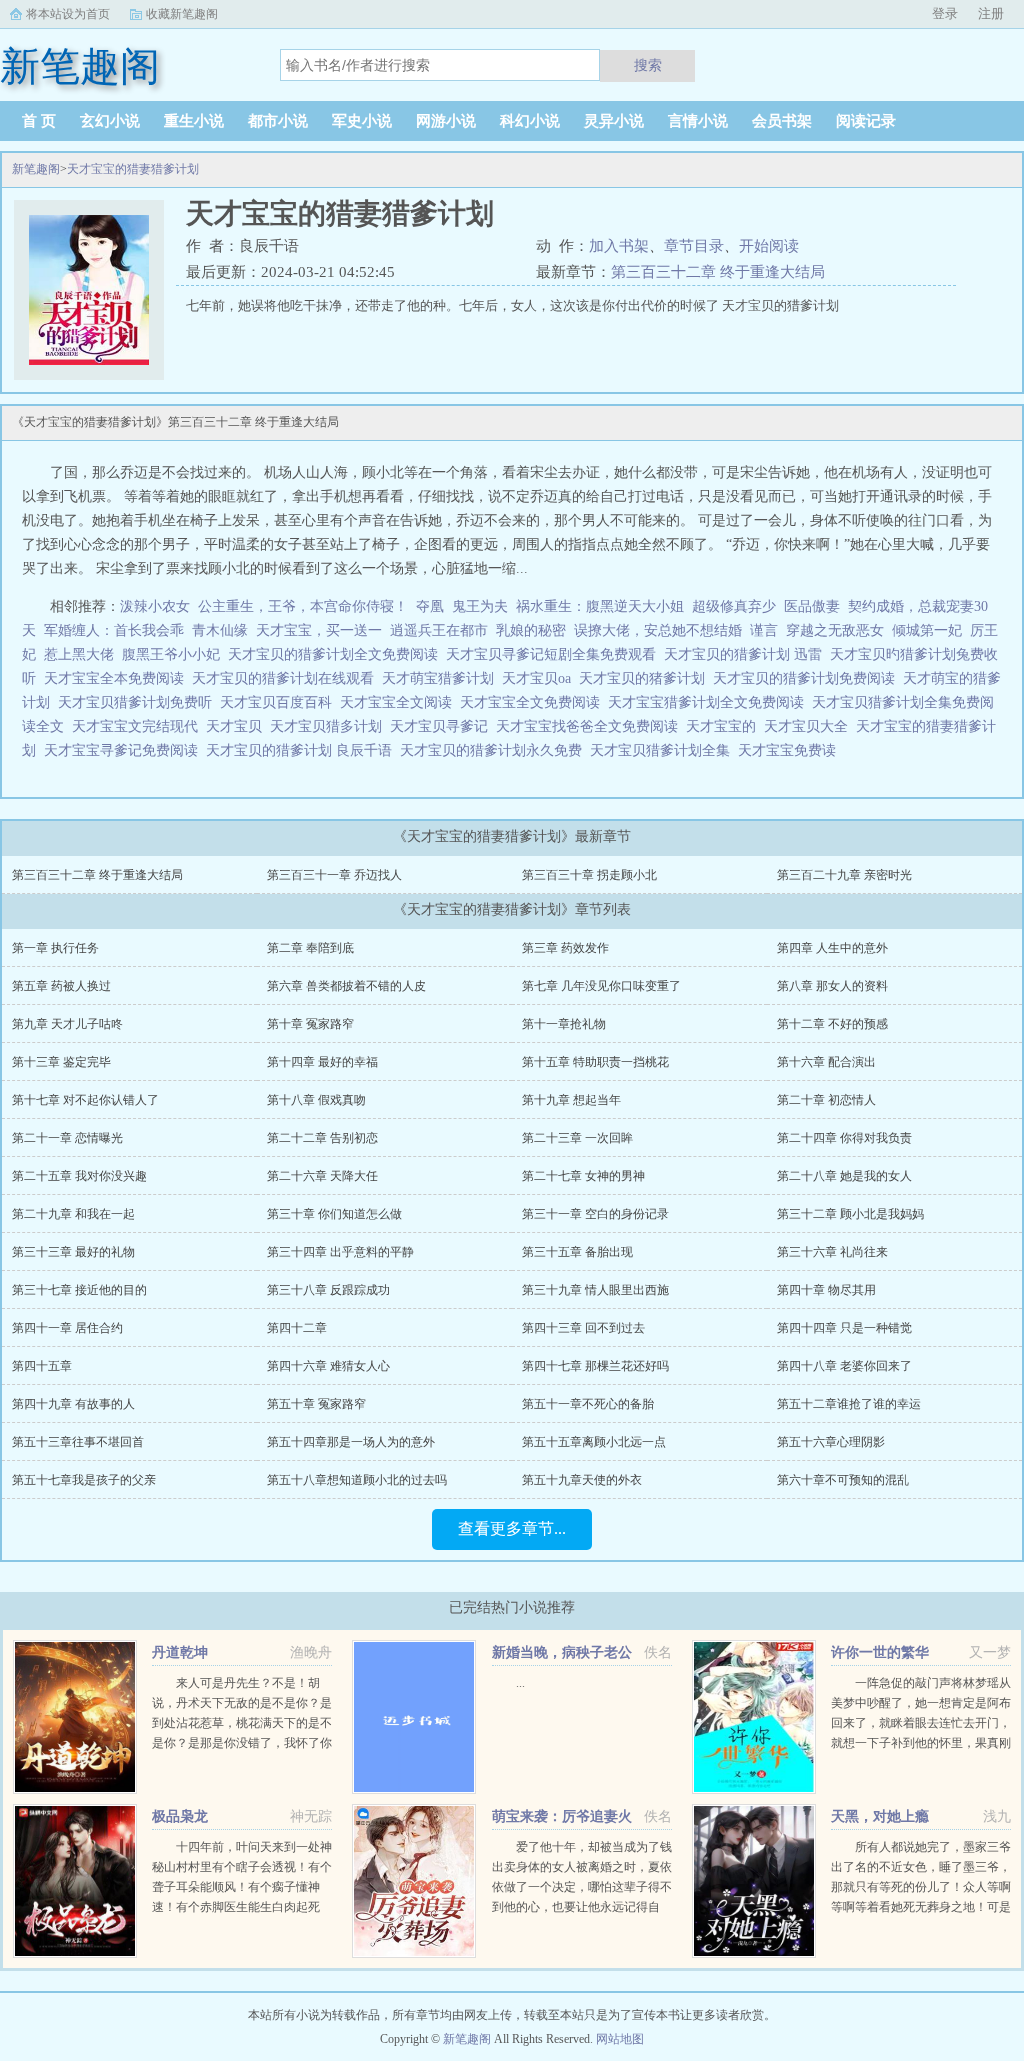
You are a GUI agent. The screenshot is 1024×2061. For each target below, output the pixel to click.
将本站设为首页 (68, 14)
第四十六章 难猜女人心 (328, 1366)
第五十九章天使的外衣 (582, 1480)
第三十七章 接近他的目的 (79, 1290)
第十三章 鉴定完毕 (61, 1062)
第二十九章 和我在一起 (73, 1214)
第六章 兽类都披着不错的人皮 (346, 986)
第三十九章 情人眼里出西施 (595, 1290)
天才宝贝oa (540, 678)
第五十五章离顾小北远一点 (594, 1442)
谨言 (764, 630)
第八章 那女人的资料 (832, 986)
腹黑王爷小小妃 (171, 654)
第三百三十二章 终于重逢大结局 (718, 272)
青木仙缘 (220, 630)
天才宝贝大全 (810, 726)
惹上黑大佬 (79, 654)
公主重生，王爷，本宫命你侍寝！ (303, 606)
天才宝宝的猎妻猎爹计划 (133, 169)
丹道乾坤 (180, 1652)
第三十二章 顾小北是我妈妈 (850, 1214)
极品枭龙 (180, 1816)
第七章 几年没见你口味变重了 (601, 986)
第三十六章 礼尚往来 (832, 1252)
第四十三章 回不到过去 (583, 1328)
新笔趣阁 (36, 169)
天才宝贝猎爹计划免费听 (139, 702)
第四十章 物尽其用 (826, 1290)
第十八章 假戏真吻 (316, 1100)
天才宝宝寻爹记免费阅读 (125, 750)
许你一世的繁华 (880, 1652)
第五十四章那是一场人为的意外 (351, 1442)
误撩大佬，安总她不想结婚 (658, 630)
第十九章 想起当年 (571, 1100)
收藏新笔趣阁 (182, 14)
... (520, 1683)
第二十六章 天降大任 (322, 1176)
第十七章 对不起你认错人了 (85, 1100)
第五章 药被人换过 (61, 986)
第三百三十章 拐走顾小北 (589, 875)
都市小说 (278, 121)
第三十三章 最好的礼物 (73, 1252)
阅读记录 (866, 121)
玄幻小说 (110, 121)
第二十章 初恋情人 (826, 1100)
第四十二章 (297, 1328)
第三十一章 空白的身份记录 (595, 1214)
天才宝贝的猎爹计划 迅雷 (747, 654)
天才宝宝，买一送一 (319, 630)
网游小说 (446, 121)
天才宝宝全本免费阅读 (118, 678)
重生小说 (194, 121)
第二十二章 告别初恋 (322, 1138)
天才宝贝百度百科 (280, 702)
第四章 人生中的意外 (832, 948)
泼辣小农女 (155, 606)
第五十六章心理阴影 (831, 1442)
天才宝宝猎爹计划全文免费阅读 (710, 702)
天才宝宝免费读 (791, 750)
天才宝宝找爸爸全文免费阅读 (591, 726)
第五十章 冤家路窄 (316, 1404)
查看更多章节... (512, 1528)
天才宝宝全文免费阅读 (534, 702)
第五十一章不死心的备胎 (588, 1404)
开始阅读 (769, 246)
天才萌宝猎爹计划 (442, 678)
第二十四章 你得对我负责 (844, 1138)
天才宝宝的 (725, 726)
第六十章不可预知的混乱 (843, 1480)
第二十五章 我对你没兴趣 (79, 1176)
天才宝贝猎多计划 (330, 726)
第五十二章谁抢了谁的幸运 (849, 1404)
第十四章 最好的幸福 (322, 1062)
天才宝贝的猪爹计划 (646, 678)
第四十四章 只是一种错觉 (844, 1328)
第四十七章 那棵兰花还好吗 (595, 1366)
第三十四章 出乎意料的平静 (340, 1252)
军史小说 (362, 121)
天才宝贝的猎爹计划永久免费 (495, 750)
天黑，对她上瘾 (880, 1816)
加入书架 (619, 246)
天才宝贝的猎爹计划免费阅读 (808, 678)
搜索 (648, 65)
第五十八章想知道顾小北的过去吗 (357, 1480)
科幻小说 (530, 121)
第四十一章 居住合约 (67, 1328)
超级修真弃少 (734, 606)
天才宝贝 (238, 726)
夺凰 (430, 606)
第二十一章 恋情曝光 (67, 1138)
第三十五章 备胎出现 (577, 1252)
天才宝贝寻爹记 (443, 726)
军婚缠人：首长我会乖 (114, 630)
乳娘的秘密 (531, 630)
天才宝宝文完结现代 (139, 726)
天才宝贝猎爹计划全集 (664, 750)
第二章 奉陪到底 (310, 948)
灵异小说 (614, 121)
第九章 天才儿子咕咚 (67, 1024)
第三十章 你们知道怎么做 (334, 1214)
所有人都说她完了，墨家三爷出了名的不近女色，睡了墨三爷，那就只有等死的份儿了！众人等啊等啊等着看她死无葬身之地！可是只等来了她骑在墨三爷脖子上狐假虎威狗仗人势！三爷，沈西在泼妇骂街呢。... (921, 1907)
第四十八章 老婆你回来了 (844, 1366)
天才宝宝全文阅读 (400, 702)
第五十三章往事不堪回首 (78, 1442)
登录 (945, 13)
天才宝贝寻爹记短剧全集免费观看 (555, 654)
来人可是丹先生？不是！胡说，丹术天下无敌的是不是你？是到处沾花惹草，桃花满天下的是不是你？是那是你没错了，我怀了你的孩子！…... (242, 1723)
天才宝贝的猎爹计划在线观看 (287, 678)
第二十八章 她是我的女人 (844, 1176)
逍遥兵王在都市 (439, 630)
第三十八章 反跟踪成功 (328, 1290)
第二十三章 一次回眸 (577, 1138)
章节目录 (694, 246)
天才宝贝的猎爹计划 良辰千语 (303, 750)
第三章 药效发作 (565, 948)
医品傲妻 (812, 606)
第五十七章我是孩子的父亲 (84, 1480)
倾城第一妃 (927, 630)
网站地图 (620, 2039)
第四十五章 (42, 1366)
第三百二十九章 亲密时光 (844, 875)
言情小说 (698, 121)
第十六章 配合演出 (826, 1062)
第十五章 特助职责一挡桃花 (595, 1062)
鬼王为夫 (480, 606)
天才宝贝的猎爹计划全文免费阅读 (337, 654)
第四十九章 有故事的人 (73, 1404)
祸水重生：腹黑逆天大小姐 (600, 606)
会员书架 (782, 121)
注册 (991, 13)
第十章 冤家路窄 (310, 1024)
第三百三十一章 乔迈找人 (334, 875)
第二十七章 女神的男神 (583, 1176)
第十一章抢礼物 (564, 1024)
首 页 (39, 121)
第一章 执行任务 (55, 948)
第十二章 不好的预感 (832, 1024)
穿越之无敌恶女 (835, 630)
